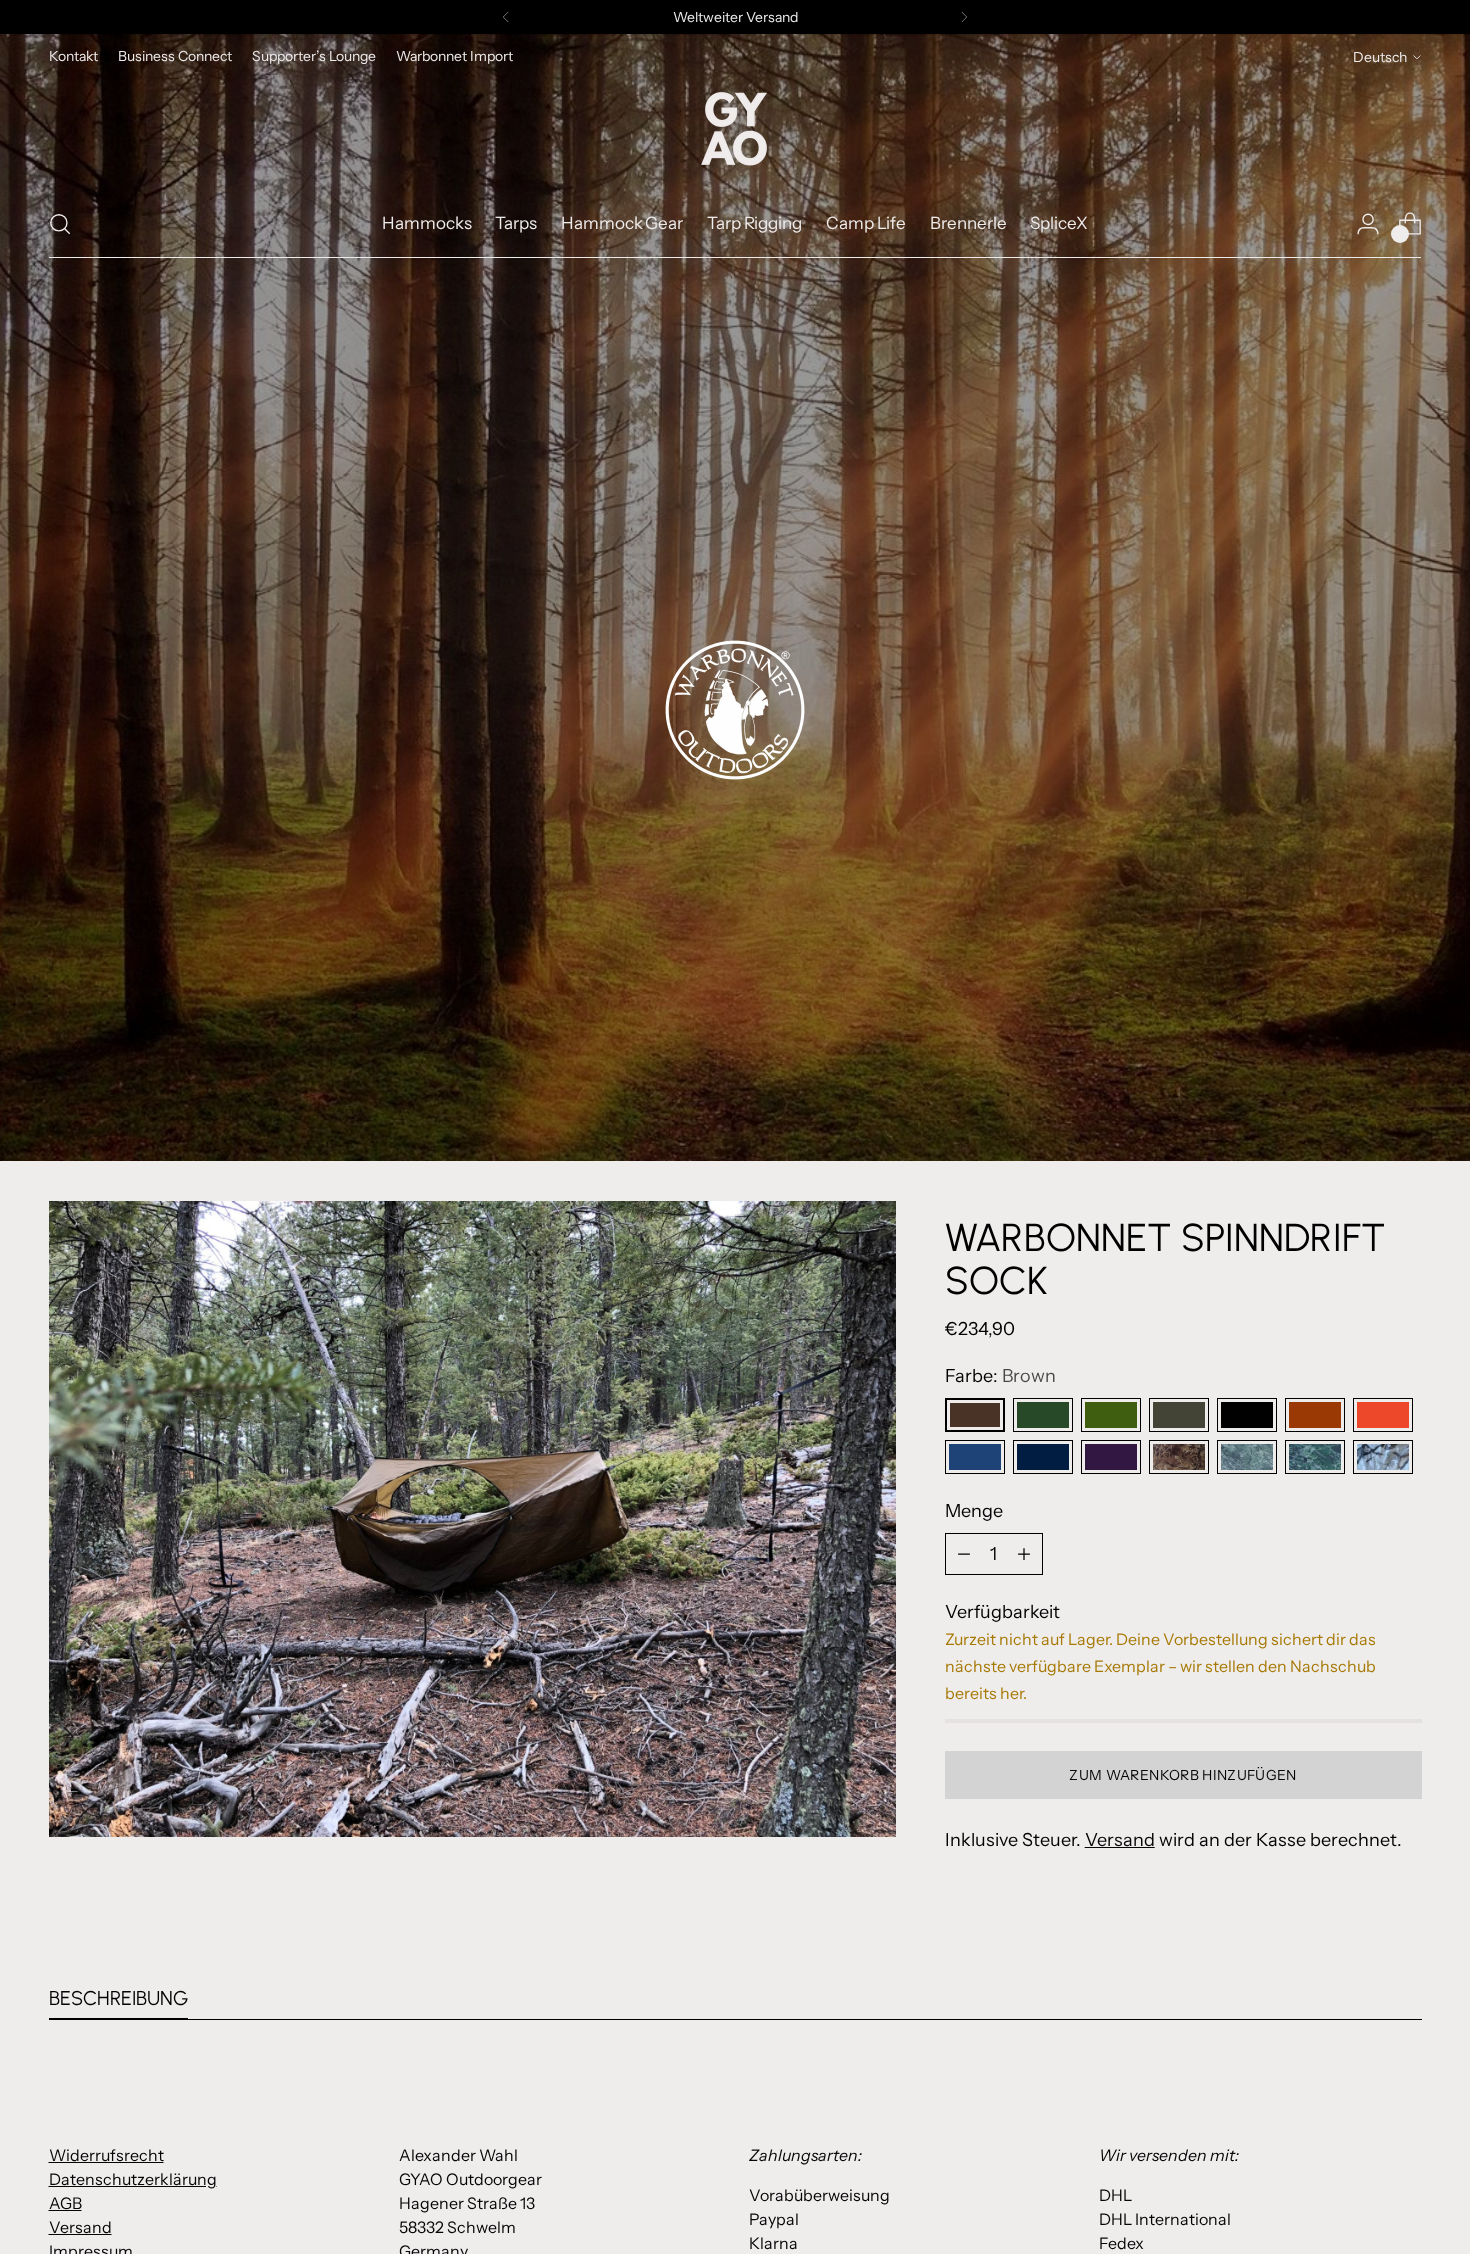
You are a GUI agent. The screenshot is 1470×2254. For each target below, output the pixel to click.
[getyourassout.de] (735, 130)
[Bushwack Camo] (1179, 1457)
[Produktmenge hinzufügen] (1024, 1554)
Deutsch (1380, 56)
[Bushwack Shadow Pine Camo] (1247, 1457)
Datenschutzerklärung (133, 2179)
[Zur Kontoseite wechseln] (1368, 224)
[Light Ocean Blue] (1043, 1457)
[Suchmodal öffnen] (60, 224)
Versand (1120, 1840)
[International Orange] (1383, 1415)
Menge (974, 1511)
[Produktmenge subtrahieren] (964, 1554)
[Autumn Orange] (1315, 1415)
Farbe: (1000, 1376)
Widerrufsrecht (106, 2155)
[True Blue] (975, 1457)
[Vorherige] (506, 17)
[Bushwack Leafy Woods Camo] (1315, 1457)
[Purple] (1111, 1457)
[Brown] (975, 1415)
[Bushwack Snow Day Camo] (1383, 1457)
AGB (65, 2203)
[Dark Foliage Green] (1179, 1415)
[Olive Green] (1043, 1415)
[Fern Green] (1111, 1415)
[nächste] (964, 17)
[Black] (1247, 1415)
